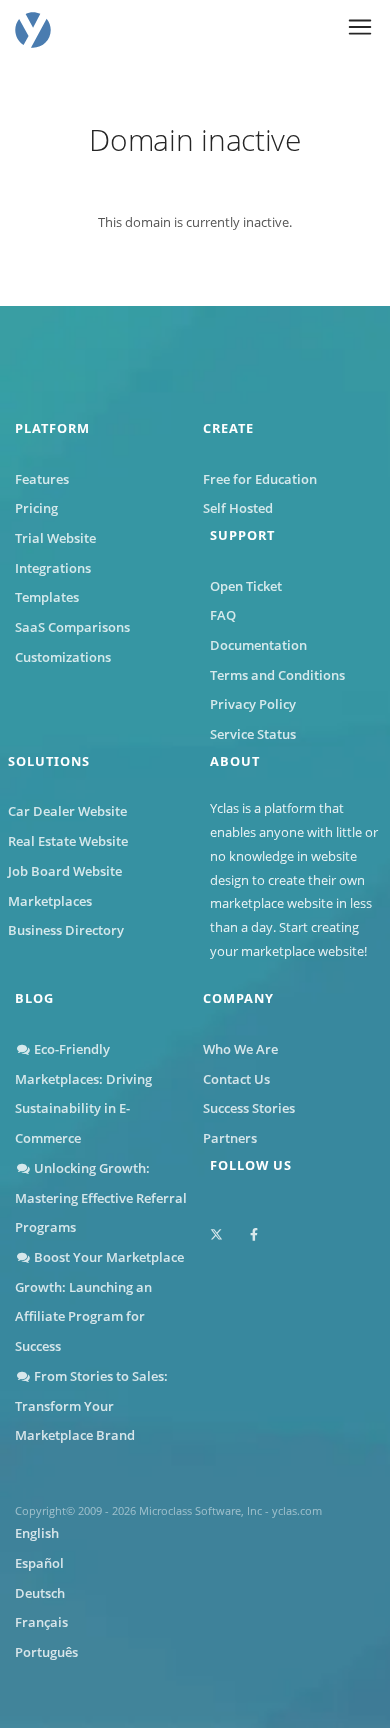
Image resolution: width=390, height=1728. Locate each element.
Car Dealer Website (67, 811)
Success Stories (249, 1108)
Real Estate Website (68, 841)
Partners (230, 1138)
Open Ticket (246, 586)
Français (41, 1622)
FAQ (223, 615)
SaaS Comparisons (72, 627)
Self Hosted (238, 508)
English (37, 1533)
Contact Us (236, 1079)
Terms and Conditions (277, 675)
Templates (47, 597)
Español (39, 1563)
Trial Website (55, 538)
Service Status (253, 734)
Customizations (63, 657)
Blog (34, 998)
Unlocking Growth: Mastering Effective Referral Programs (101, 1197)
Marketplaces (50, 901)
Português (46, 1652)
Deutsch (40, 1593)
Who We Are (240, 1049)
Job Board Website (65, 871)
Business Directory (66, 930)
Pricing (36, 508)
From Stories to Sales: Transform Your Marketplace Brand (91, 1405)
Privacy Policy (253, 704)
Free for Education (260, 479)
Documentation (258, 645)
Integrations (53, 568)
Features (42, 479)
